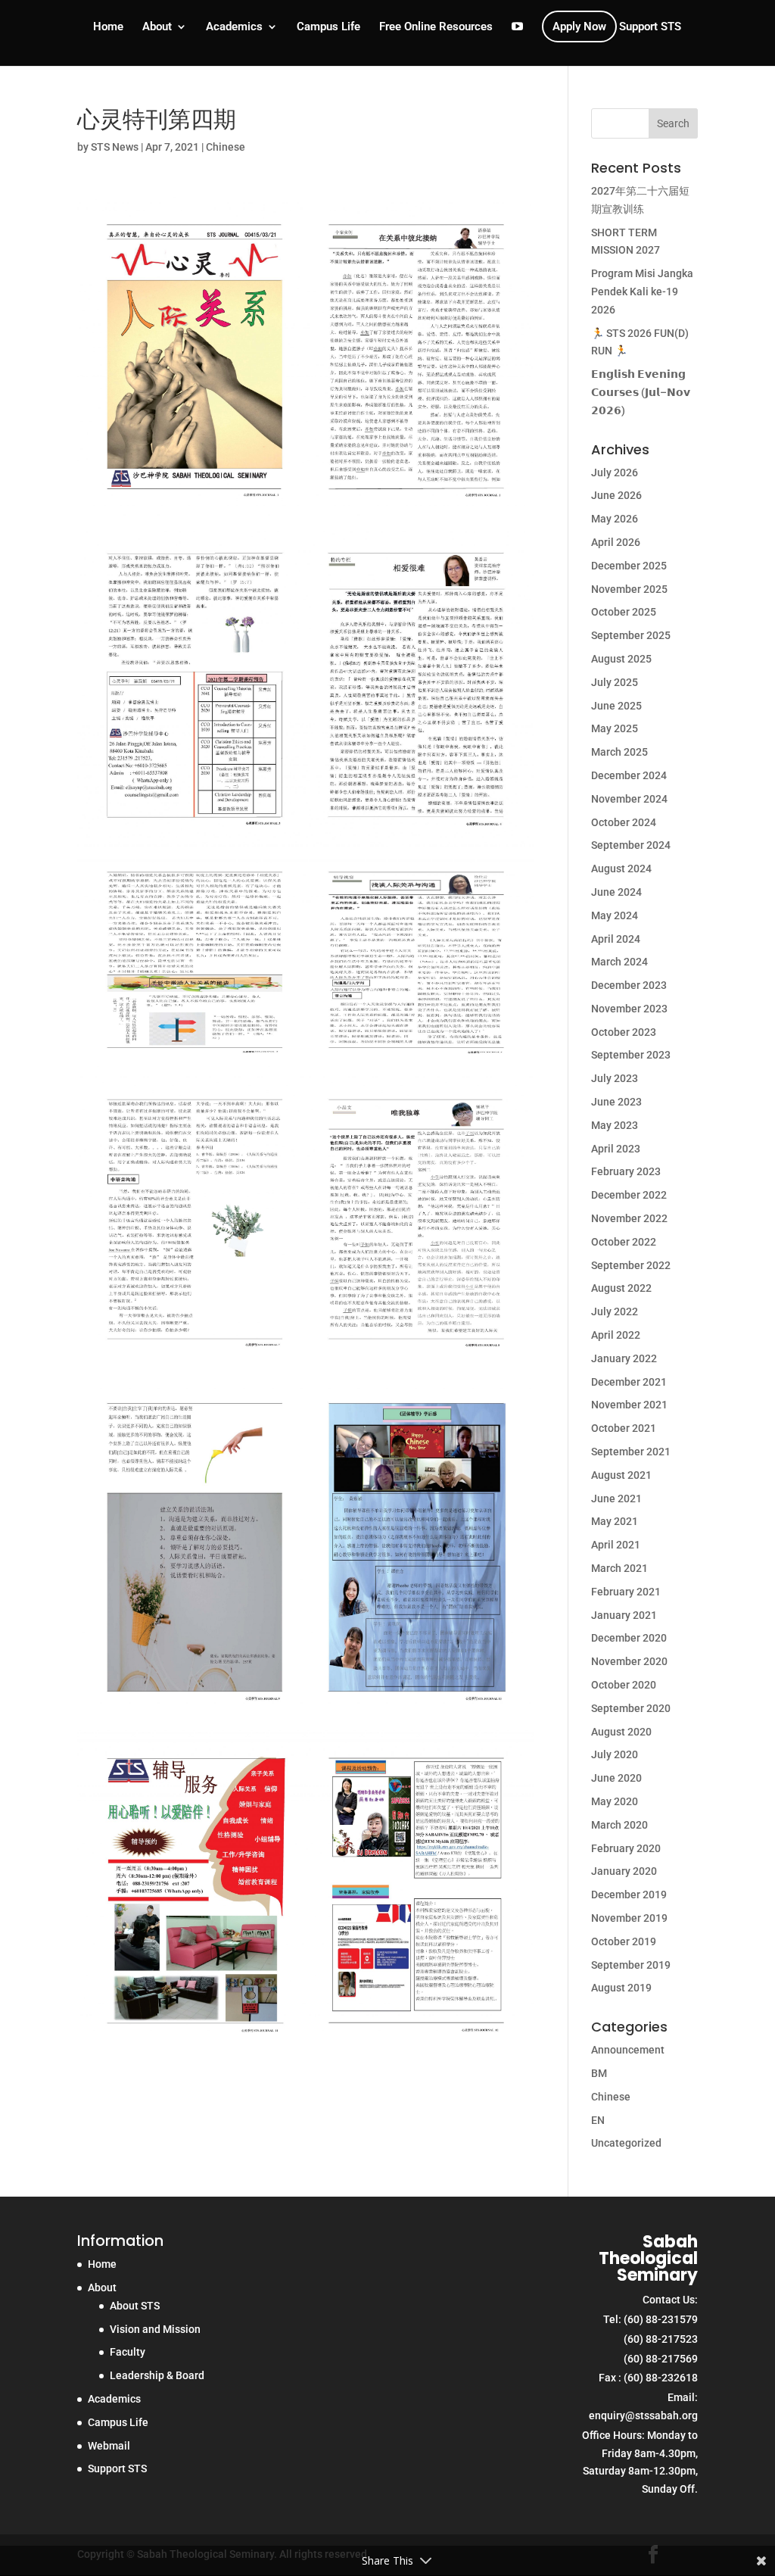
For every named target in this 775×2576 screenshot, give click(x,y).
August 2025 (621, 659)
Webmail (109, 2446)
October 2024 (624, 822)
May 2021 (615, 1521)
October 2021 (624, 1428)
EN (598, 2120)
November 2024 (629, 799)
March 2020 (619, 1825)
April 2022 (616, 1335)
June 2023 (616, 1102)
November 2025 (629, 589)
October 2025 (624, 612)
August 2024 (621, 869)
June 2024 (616, 892)
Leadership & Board (157, 2375)
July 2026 (615, 472)
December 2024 (629, 775)
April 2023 (616, 1149)
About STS (135, 2306)
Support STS (650, 27)
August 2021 (621, 1475)
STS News (115, 147)
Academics (234, 27)
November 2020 (629, 1661)
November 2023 (629, 1009)
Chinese (226, 147)
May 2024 (615, 915)
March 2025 (619, 752)
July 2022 (615, 1311)
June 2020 (616, 1778)
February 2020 (626, 1848)
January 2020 (624, 1871)
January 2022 (624, 1358)
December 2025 (629, 566)
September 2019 (631, 1965)
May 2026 (615, 519)
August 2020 (621, 1732)
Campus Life (328, 27)
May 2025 (615, 728)
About (157, 27)
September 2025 (631, 635)
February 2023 (626, 1171)
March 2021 (619, 1568)
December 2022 (629, 1195)
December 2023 (629, 985)
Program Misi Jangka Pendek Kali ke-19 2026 (642, 292)
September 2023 (631, 1055)
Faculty (128, 2352)
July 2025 (615, 682)
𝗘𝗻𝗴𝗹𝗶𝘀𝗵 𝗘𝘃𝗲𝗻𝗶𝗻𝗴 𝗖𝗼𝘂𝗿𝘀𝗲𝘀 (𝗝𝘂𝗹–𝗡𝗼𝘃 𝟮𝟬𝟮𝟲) (641, 392)
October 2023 (624, 1032)
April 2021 (616, 1545)
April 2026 (616, 542)
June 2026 (616, 495)
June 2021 (616, 1499)
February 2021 (626, 1592)
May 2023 (615, 1125)
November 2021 (629, 1405)
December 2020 (629, 1638)
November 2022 (629, 1218)
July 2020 (615, 1754)
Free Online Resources (436, 27)
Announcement (628, 2050)
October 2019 (624, 1941)
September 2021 (631, 1452)
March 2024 (619, 962)
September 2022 (631, 1265)
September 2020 (631, 1708)
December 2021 (629, 1382)
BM (599, 2073)
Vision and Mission (155, 2329)
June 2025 (616, 706)
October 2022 (624, 1242)
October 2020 (624, 1685)
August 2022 (621, 1288)
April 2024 (616, 939)
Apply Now (579, 27)
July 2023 (615, 1078)
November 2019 (629, 1918)
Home (108, 27)
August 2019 (621, 1988)
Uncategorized (626, 2143)
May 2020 (615, 1801)
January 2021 (624, 1615)
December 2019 (629, 1895)
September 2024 (631, 845)
